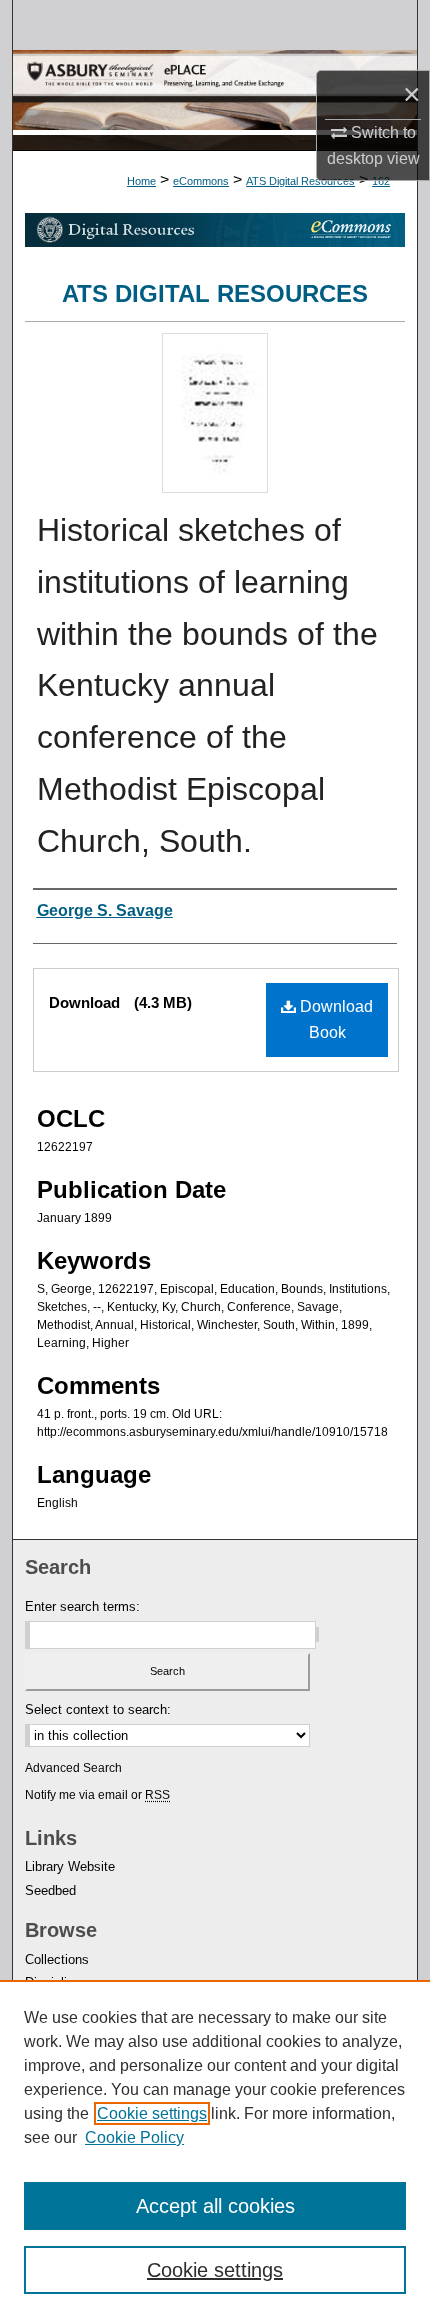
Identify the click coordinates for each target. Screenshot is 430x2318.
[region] (215, 2149)
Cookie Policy (134, 2137)
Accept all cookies (215, 2206)
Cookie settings (152, 2113)
